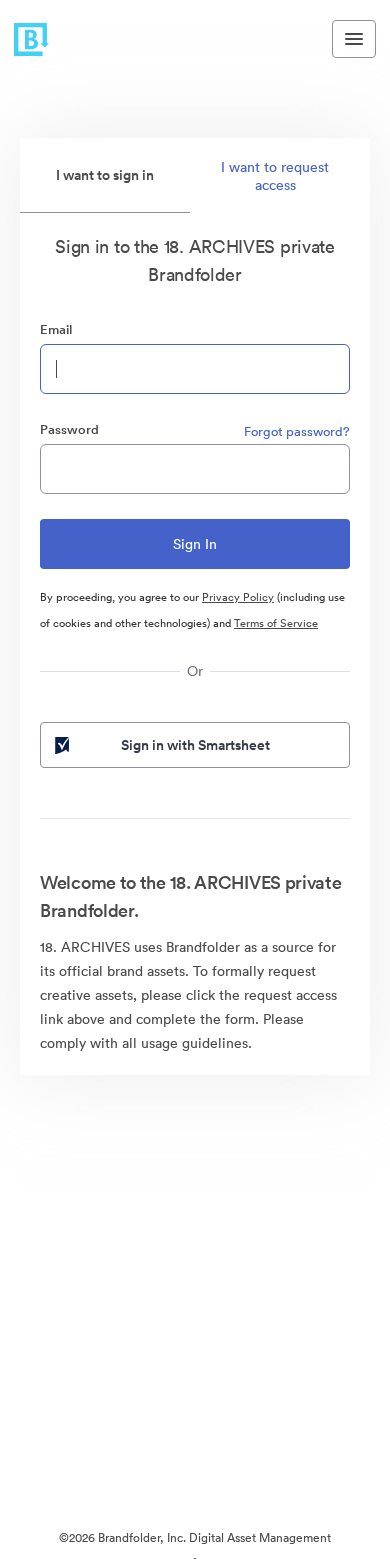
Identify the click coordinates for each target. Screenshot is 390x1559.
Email (56, 329)
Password (69, 429)
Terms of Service (276, 623)
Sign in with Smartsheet (195, 745)
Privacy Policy (238, 597)
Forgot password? (297, 431)
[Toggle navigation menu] (354, 39)
